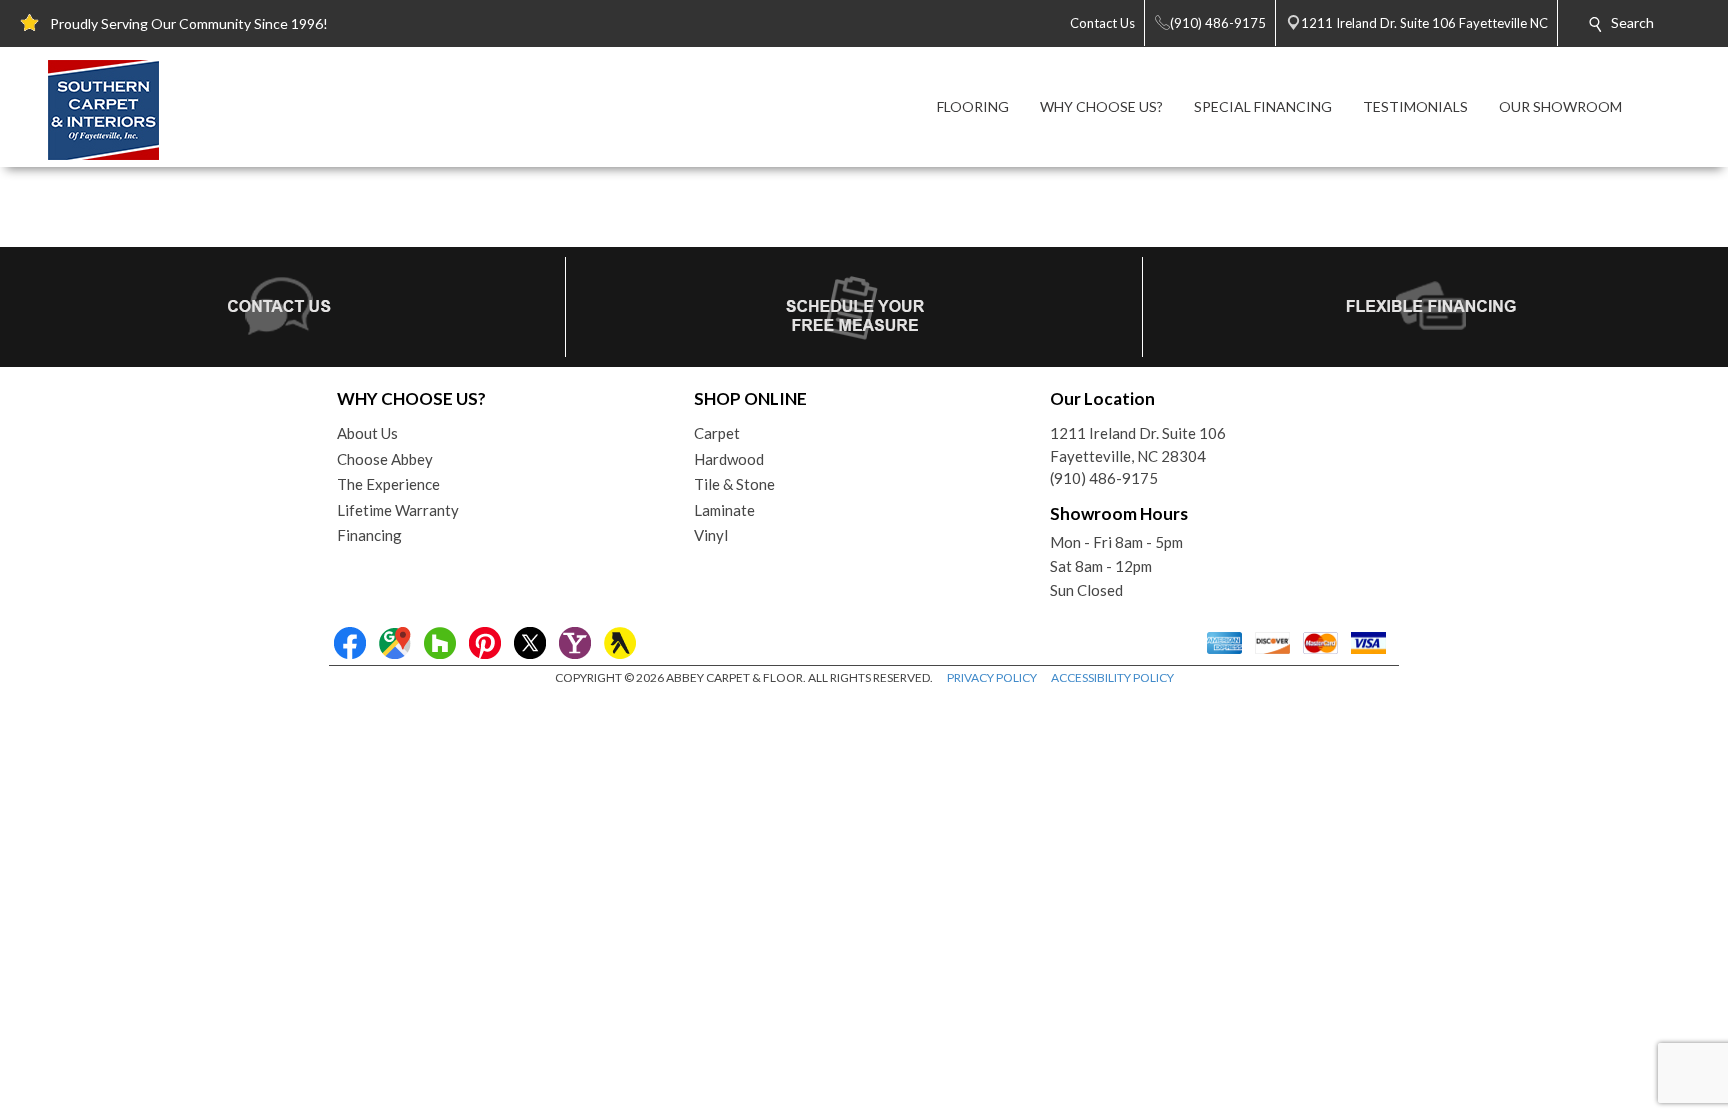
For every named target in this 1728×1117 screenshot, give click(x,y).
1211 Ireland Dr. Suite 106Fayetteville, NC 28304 (1138, 444)
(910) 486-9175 (1104, 478)
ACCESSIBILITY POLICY (1112, 677)
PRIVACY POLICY (992, 677)
